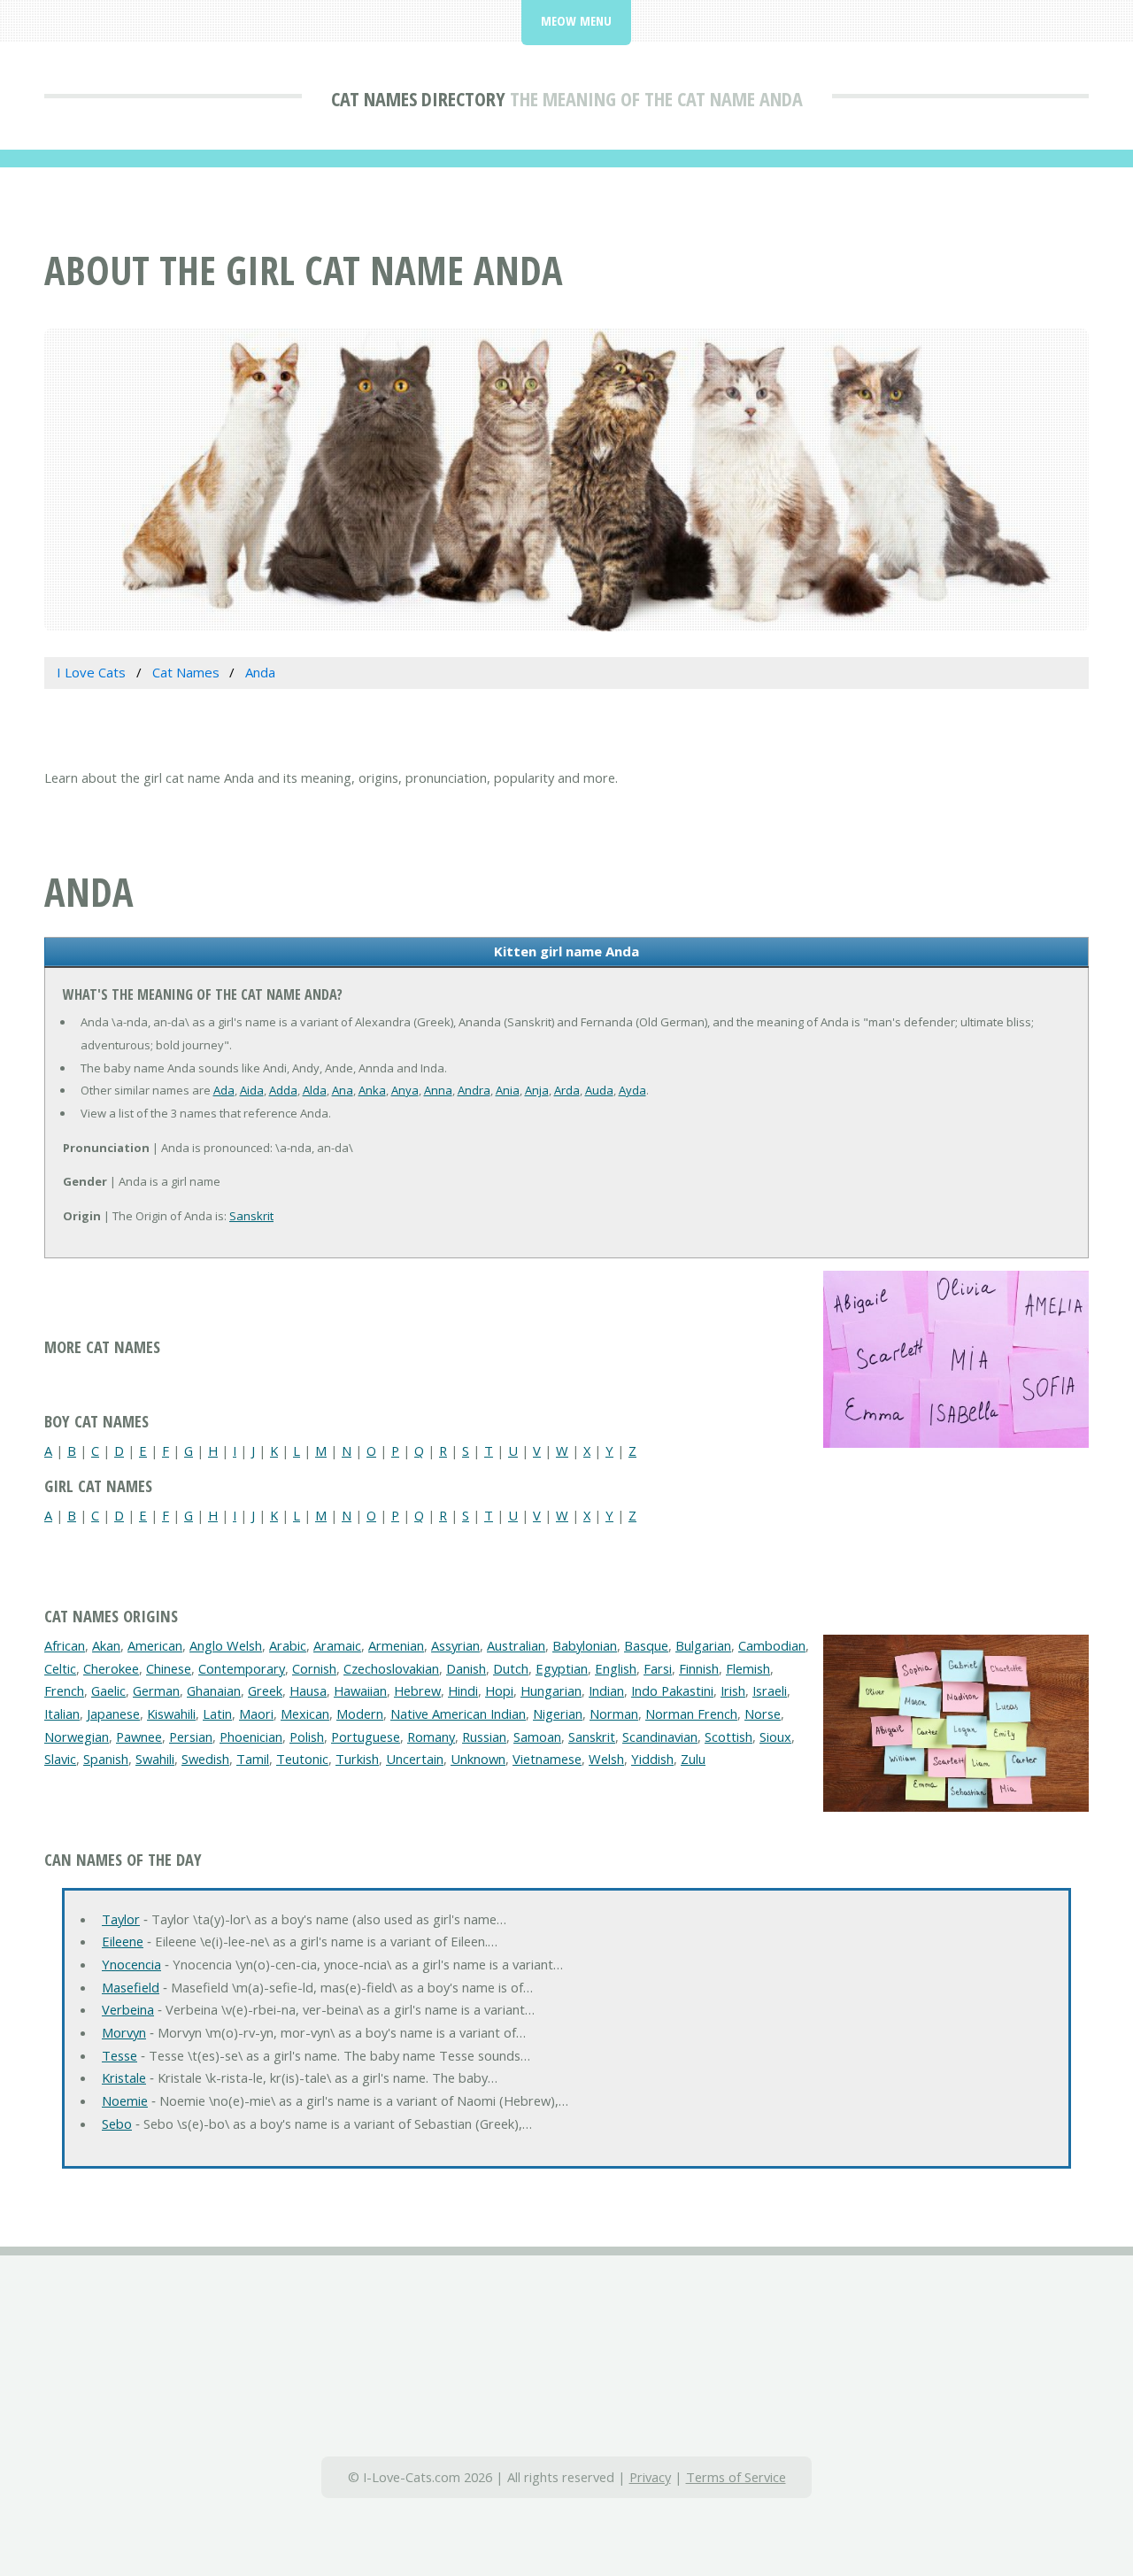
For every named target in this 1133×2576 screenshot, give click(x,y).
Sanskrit (251, 1216)
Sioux (775, 1737)
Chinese (169, 1668)
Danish (466, 1668)
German (156, 1690)
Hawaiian (360, 1690)
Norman (614, 1713)
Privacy (650, 2477)
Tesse (119, 2055)
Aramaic (337, 1645)
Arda (567, 1090)
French (64, 1690)
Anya (405, 1090)
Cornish (314, 1668)
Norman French (691, 1713)
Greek (265, 1690)
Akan (106, 1645)
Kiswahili (171, 1713)
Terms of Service (736, 2477)
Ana (343, 1090)
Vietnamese (547, 1759)
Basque (646, 1645)
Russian (484, 1737)
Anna (438, 1090)
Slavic (60, 1759)
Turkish (357, 1759)
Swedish (205, 1759)
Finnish (699, 1668)
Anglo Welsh (226, 1645)
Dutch (511, 1668)
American (155, 1645)
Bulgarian (703, 1645)
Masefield (131, 1987)
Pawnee (139, 1737)
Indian (606, 1690)
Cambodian (772, 1645)
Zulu (693, 1759)
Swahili (155, 1759)
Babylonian (585, 1645)
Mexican (305, 1713)
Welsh (606, 1759)
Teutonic (302, 1759)
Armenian (396, 1645)
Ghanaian (214, 1690)
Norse (763, 1713)
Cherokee (111, 1668)
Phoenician (251, 1737)
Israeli (770, 1690)
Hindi (463, 1690)
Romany (431, 1737)
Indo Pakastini (672, 1690)
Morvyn (124, 2032)
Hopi (499, 1690)
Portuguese (366, 1737)
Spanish (106, 1759)
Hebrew (417, 1690)
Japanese (113, 1713)
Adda (283, 1090)
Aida (252, 1090)
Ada (224, 1090)
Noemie (125, 2100)
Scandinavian (660, 1737)
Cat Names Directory (418, 98)
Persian (191, 1737)
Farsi (658, 1668)
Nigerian (558, 1713)
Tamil (253, 1759)
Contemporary (242, 1668)
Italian (62, 1713)
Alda (315, 1090)
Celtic (60, 1668)
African (65, 1645)
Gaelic (108, 1690)
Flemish (748, 1668)
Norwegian (77, 1737)
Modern (360, 1713)
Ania (508, 1090)
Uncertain (415, 1759)
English (616, 1668)
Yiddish (652, 1759)
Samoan (537, 1737)
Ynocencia (131, 1964)
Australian (516, 1645)
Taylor (121, 1919)
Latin (217, 1713)
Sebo (117, 2123)
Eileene (123, 1941)
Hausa (308, 1690)
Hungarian (551, 1690)
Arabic (288, 1645)
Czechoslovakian (391, 1668)
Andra (474, 1090)
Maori (256, 1713)
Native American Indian (458, 1713)
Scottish (728, 1737)
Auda (599, 1090)
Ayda (632, 1090)
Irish (733, 1690)
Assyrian (455, 1645)
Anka (372, 1090)
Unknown (478, 1759)
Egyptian (562, 1668)
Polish (307, 1737)
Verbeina (128, 2009)
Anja (537, 1090)
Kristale (124, 2077)
